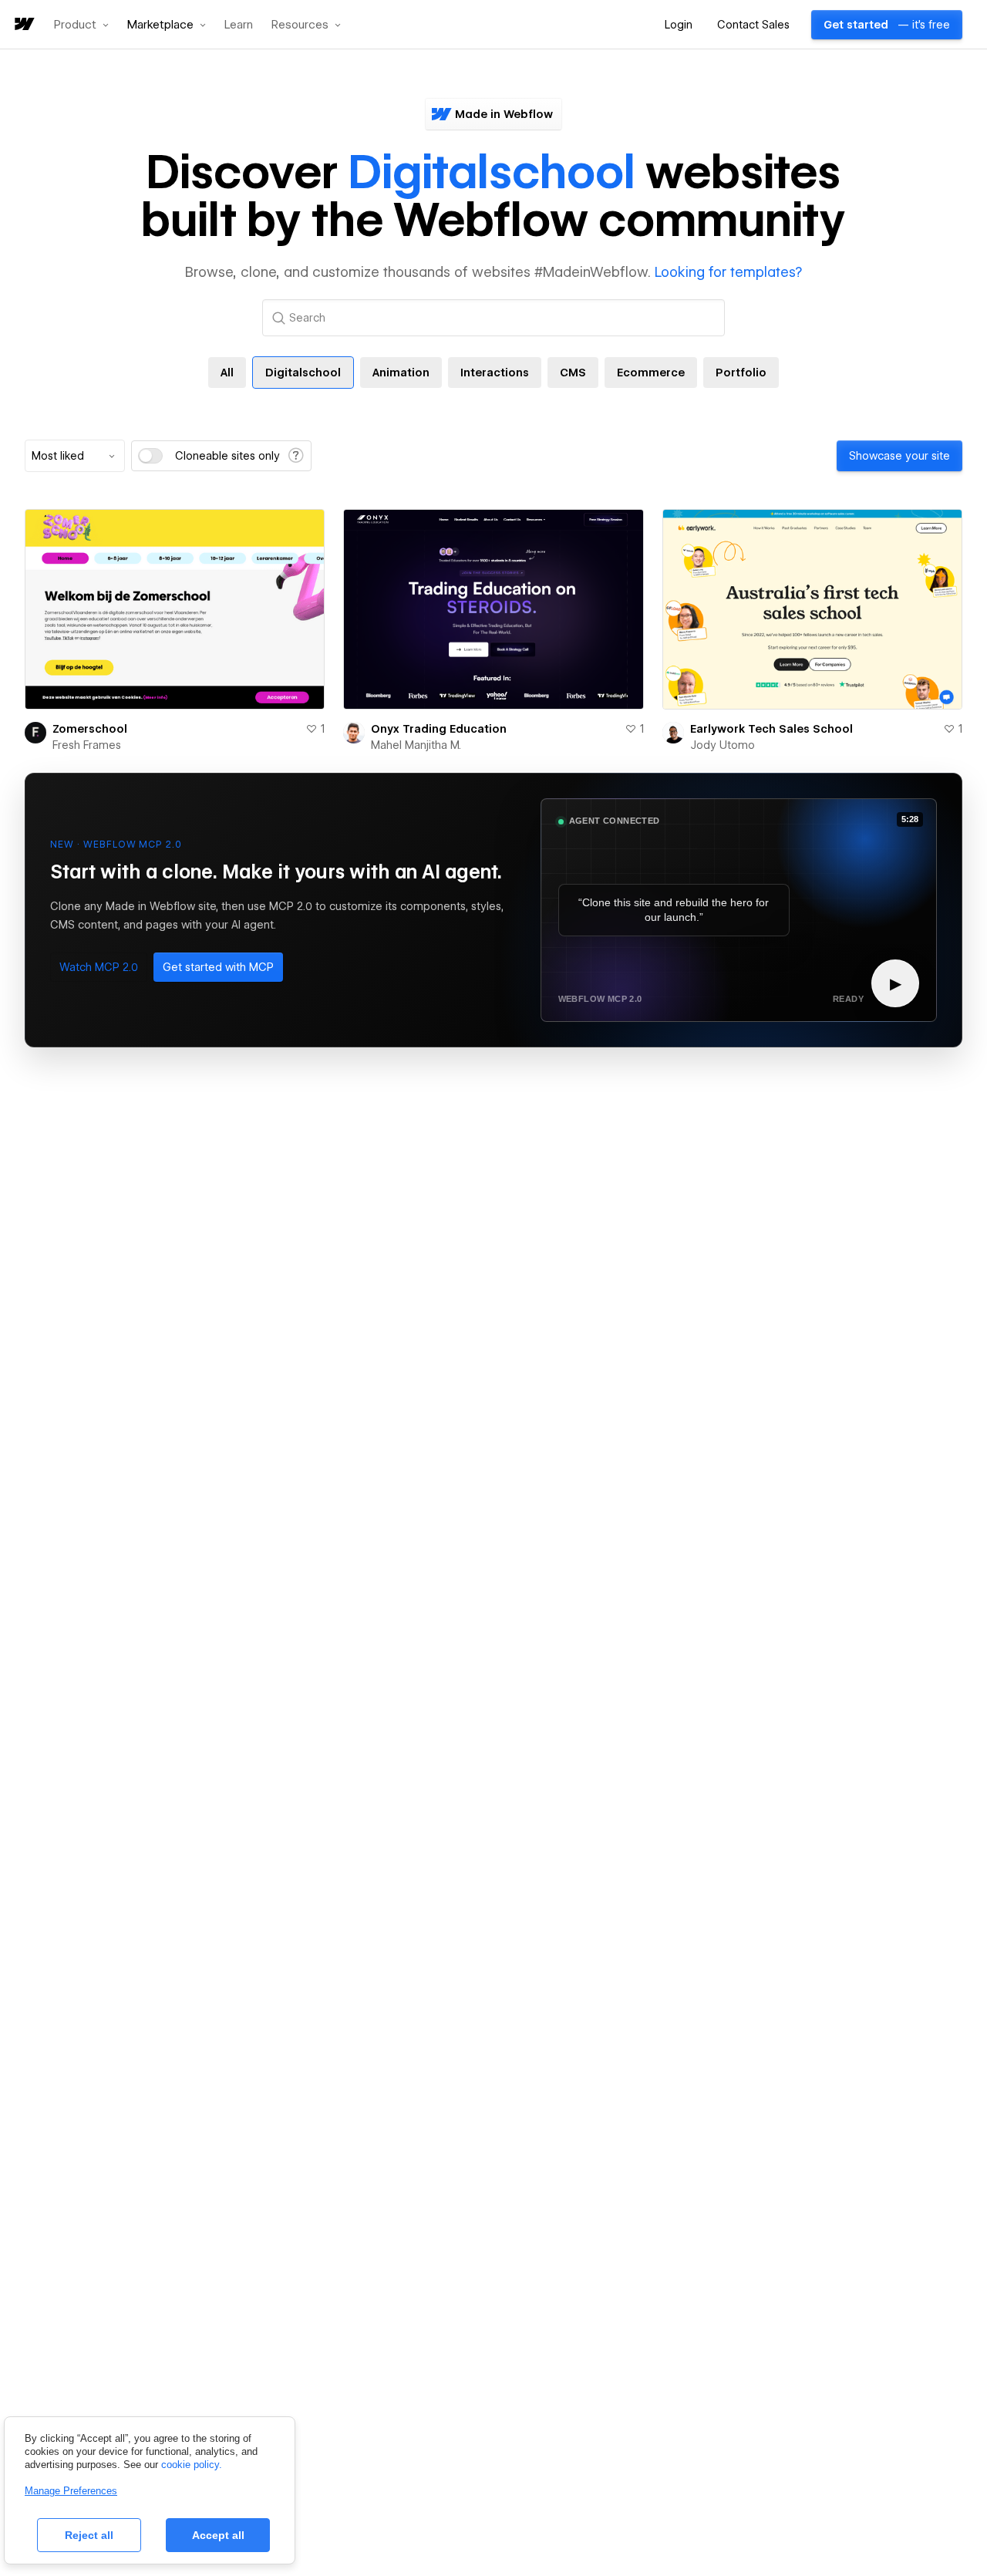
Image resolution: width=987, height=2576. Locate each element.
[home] (23, 25)
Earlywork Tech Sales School (771, 729)
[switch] (150, 456)
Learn (239, 25)
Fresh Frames (87, 745)
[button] (81, 25)
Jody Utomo (723, 745)
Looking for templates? (728, 272)
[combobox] (75, 456)
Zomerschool (90, 729)
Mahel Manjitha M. (416, 745)
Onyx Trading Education (439, 729)
